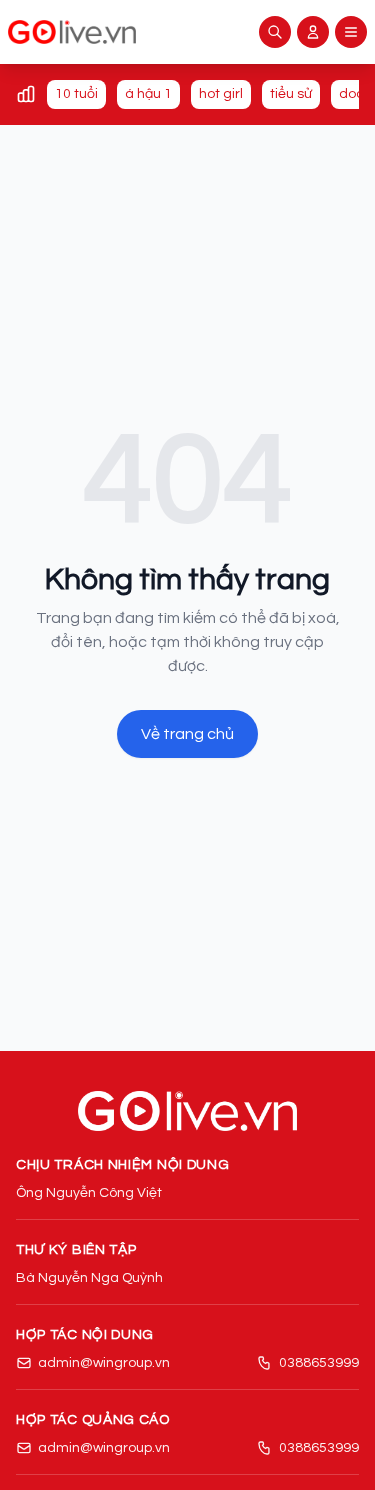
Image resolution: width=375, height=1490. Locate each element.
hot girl (221, 94)
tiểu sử (291, 94)
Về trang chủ (187, 734)
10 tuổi (76, 94)
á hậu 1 (148, 94)
